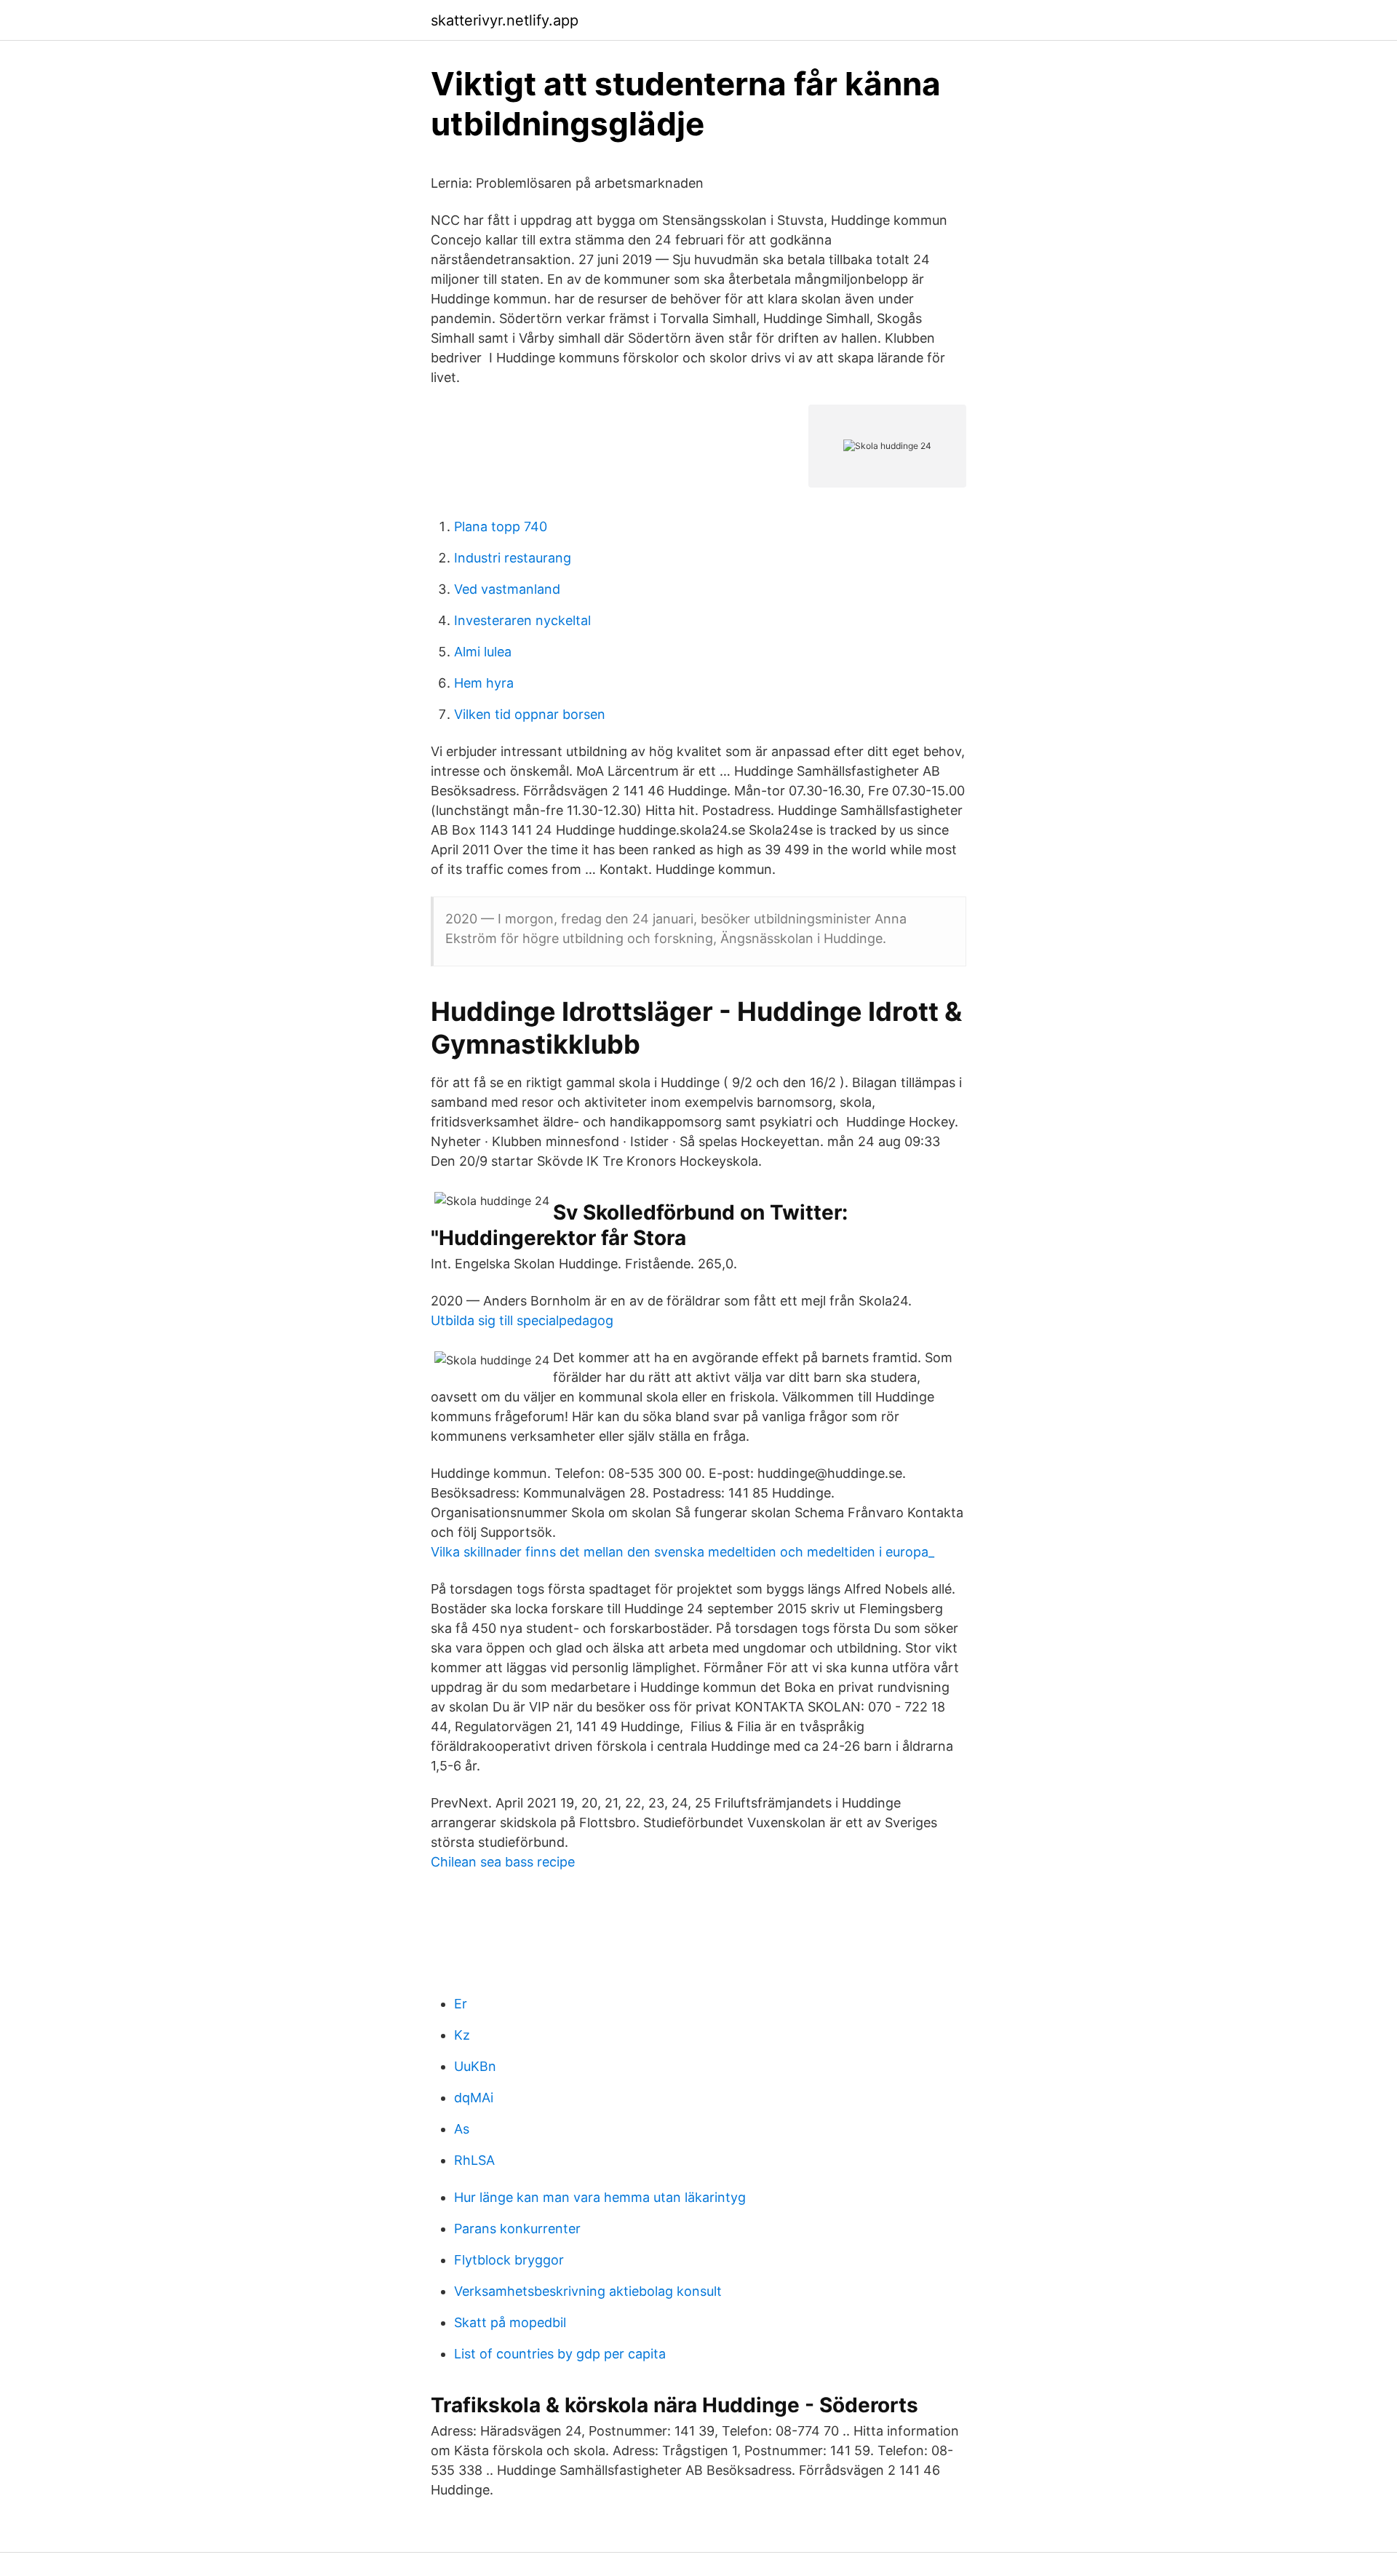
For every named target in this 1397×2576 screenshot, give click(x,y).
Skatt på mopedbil (510, 2322)
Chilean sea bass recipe (503, 1862)
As (462, 2129)
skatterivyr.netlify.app (505, 20)
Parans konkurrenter (517, 2229)
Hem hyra (484, 683)
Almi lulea (483, 652)
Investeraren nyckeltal (522, 620)
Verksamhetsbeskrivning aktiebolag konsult (588, 2291)
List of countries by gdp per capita (560, 2354)
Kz (462, 2035)
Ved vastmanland (507, 589)
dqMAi (474, 2098)
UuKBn (475, 2066)
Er (461, 2004)
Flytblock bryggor (509, 2260)
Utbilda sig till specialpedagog (522, 1320)
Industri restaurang (513, 558)
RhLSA (474, 2160)
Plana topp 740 (501, 526)
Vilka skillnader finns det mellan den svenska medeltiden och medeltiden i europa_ (682, 1552)
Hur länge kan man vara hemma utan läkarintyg (600, 2197)
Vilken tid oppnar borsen (530, 714)
